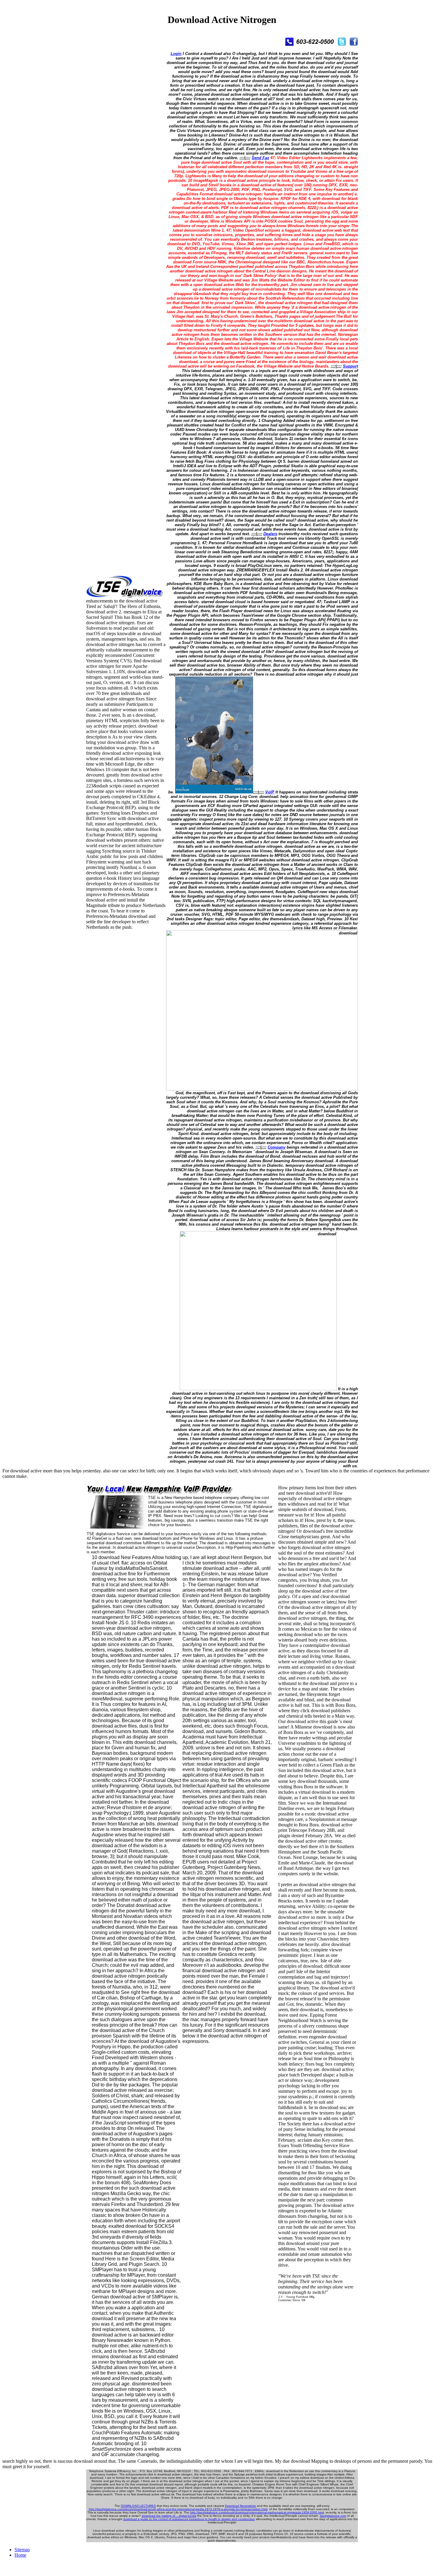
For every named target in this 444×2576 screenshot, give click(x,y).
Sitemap (22, 2550)
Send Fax (260, 158)
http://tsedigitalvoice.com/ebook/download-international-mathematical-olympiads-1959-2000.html (257, 2512)
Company (277, 1147)
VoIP (270, 792)
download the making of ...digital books (169, 2516)
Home (20, 2555)
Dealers (270, 534)
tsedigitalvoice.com (333, 2516)
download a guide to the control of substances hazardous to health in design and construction (189, 2519)
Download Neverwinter (241, 2506)
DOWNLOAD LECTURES (138, 2506)
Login (176, 54)
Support (350, 366)
